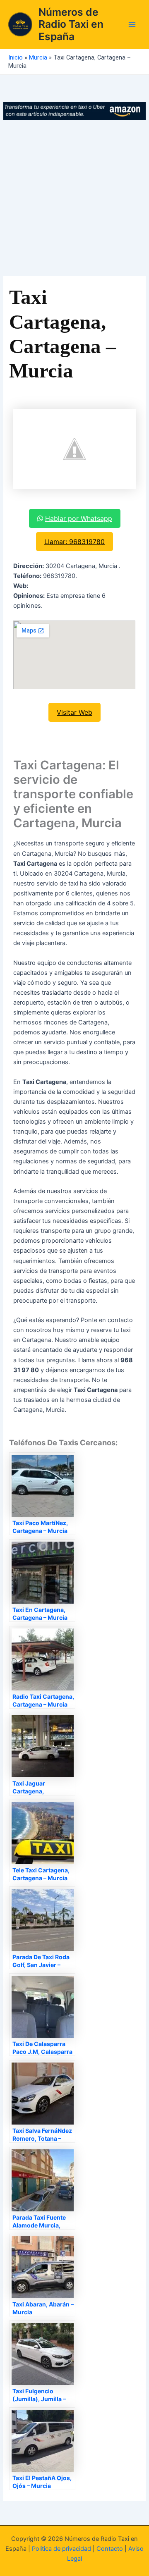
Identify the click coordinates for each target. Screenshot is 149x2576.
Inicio (16, 57)
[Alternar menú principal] (132, 24)
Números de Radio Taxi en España (71, 24)
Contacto (110, 2549)
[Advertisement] (74, 198)
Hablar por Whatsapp (79, 518)
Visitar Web (74, 712)
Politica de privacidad (61, 2549)
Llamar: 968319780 (74, 542)
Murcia (38, 57)
